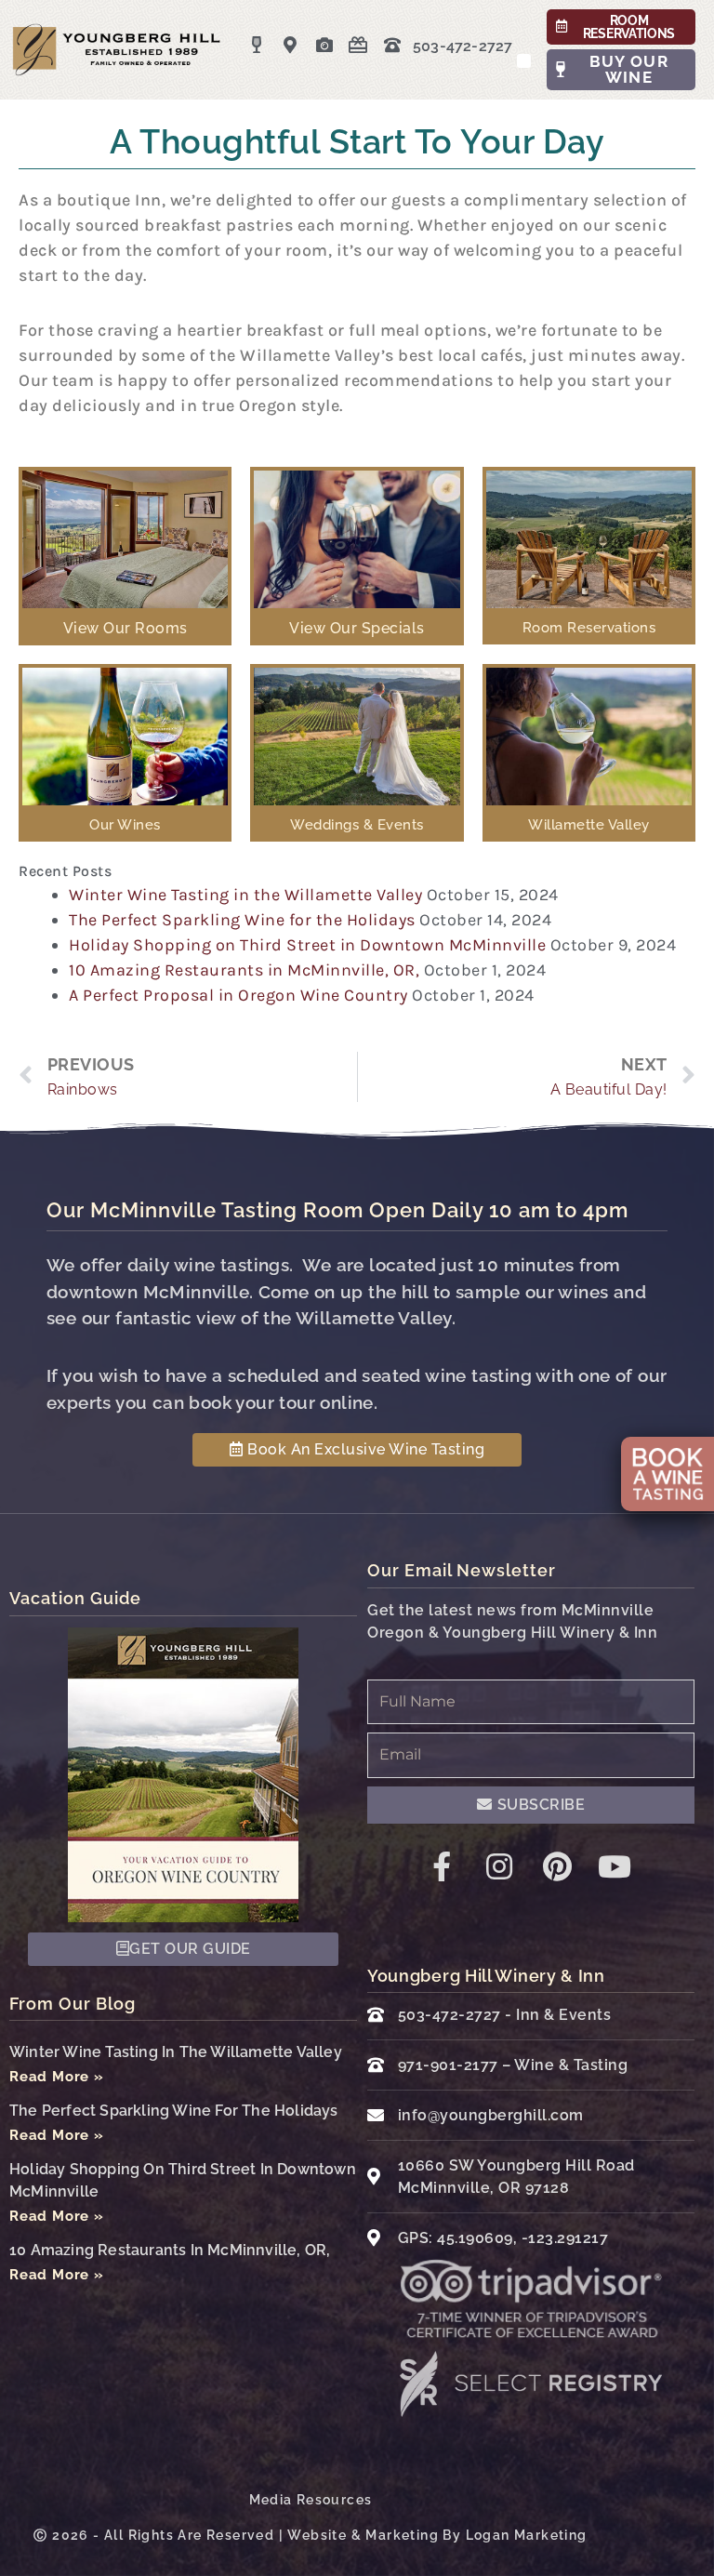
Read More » (57, 2077)
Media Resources (311, 2500)
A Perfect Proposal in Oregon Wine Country (238, 995)
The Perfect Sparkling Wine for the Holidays (242, 920)
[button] (524, 61)
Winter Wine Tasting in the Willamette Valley (245, 895)
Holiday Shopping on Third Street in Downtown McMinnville (307, 945)
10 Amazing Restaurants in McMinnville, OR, (244, 970)
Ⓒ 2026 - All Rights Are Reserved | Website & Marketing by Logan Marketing (310, 2535)
